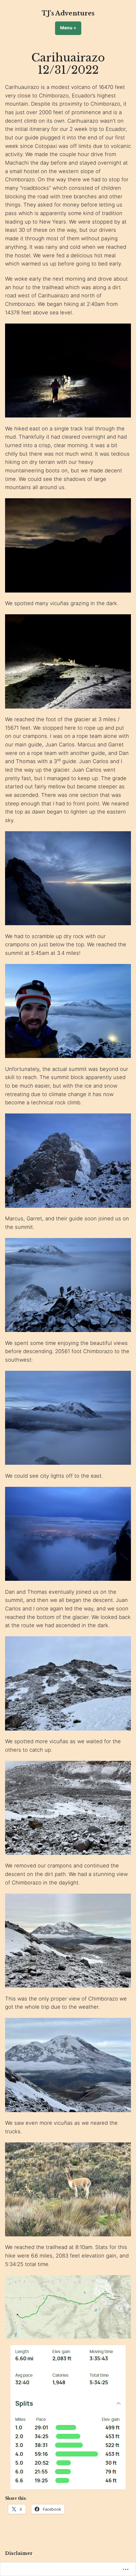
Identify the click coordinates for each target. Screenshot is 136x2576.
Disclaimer (19, 2553)
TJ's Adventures (68, 13)
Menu (71, 28)
